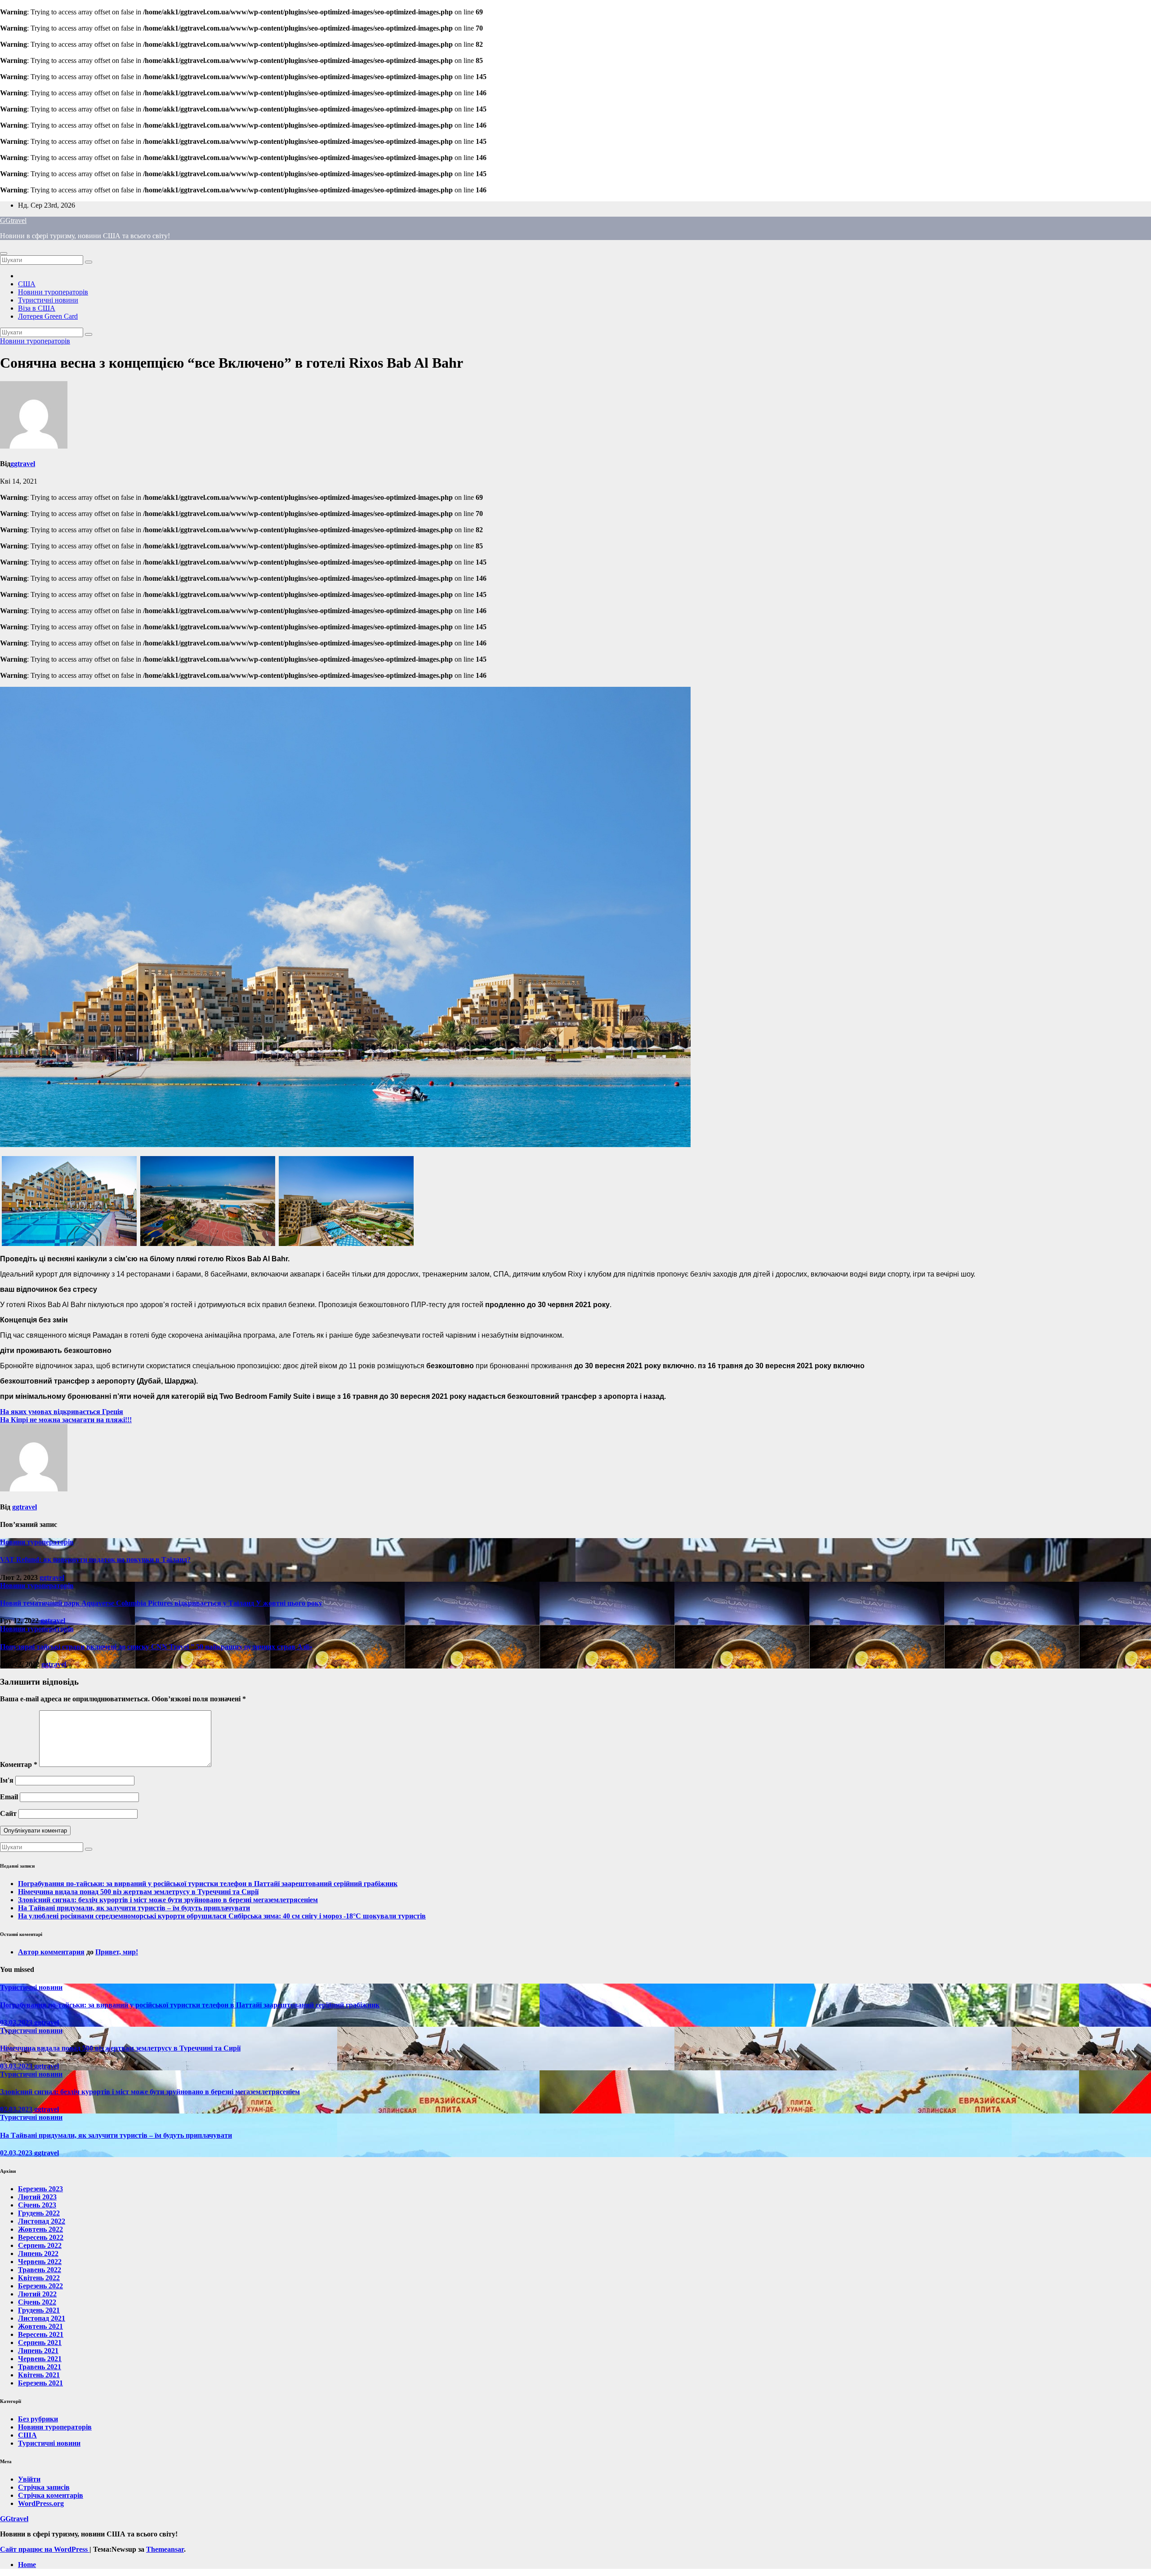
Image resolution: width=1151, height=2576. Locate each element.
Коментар (19, 1764)
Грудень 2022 (39, 2213)
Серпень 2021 (40, 2342)
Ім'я (7, 1780)
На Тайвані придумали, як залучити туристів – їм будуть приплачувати (134, 1908)
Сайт (8, 1813)
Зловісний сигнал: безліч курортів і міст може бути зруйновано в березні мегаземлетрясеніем (168, 1900)
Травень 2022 (40, 2270)
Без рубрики (38, 2419)
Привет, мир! (117, 1952)
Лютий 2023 (37, 2197)
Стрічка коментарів (51, 2495)
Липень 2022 (38, 2253)
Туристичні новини (48, 300)
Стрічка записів (44, 2487)
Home (27, 2565)
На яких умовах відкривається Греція (62, 1412)
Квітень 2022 (39, 2278)
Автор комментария (51, 1952)
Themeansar (165, 2549)
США (27, 284)
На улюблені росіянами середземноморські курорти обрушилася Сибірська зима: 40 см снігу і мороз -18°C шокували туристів (222, 1916)
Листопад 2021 (42, 2318)
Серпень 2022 (40, 2245)
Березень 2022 (40, 2286)
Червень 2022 (40, 2262)
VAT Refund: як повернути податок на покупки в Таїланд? (95, 1559)
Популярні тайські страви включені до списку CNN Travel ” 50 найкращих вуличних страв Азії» (156, 1647)
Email (9, 1797)
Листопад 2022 (42, 2221)
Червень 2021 (40, 2359)
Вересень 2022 (41, 2237)
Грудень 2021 (39, 2310)
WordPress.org (41, 2503)
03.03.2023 (17, 2022)
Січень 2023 (37, 2205)
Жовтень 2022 (40, 2229)
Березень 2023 (40, 2189)
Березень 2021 (40, 2383)
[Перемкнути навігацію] (4, 254)
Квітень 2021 (39, 2375)
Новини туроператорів (53, 292)
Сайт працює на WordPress (45, 2549)
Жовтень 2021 (40, 2326)
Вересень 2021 (41, 2334)
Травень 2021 (40, 2367)
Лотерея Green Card (48, 316)
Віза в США (37, 308)
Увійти (29, 2479)
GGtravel (13, 220)
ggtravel (23, 464)
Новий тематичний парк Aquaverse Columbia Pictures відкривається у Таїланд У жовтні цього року (161, 1603)
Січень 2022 (37, 2302)
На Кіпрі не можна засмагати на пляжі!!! (66, 1420)
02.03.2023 (17, 2109)
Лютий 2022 (37, 2294)
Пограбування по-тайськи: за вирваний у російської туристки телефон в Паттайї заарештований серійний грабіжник (208, 1884)
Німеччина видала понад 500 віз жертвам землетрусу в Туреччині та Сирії (138, 1892)
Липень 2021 (38, 2351)
